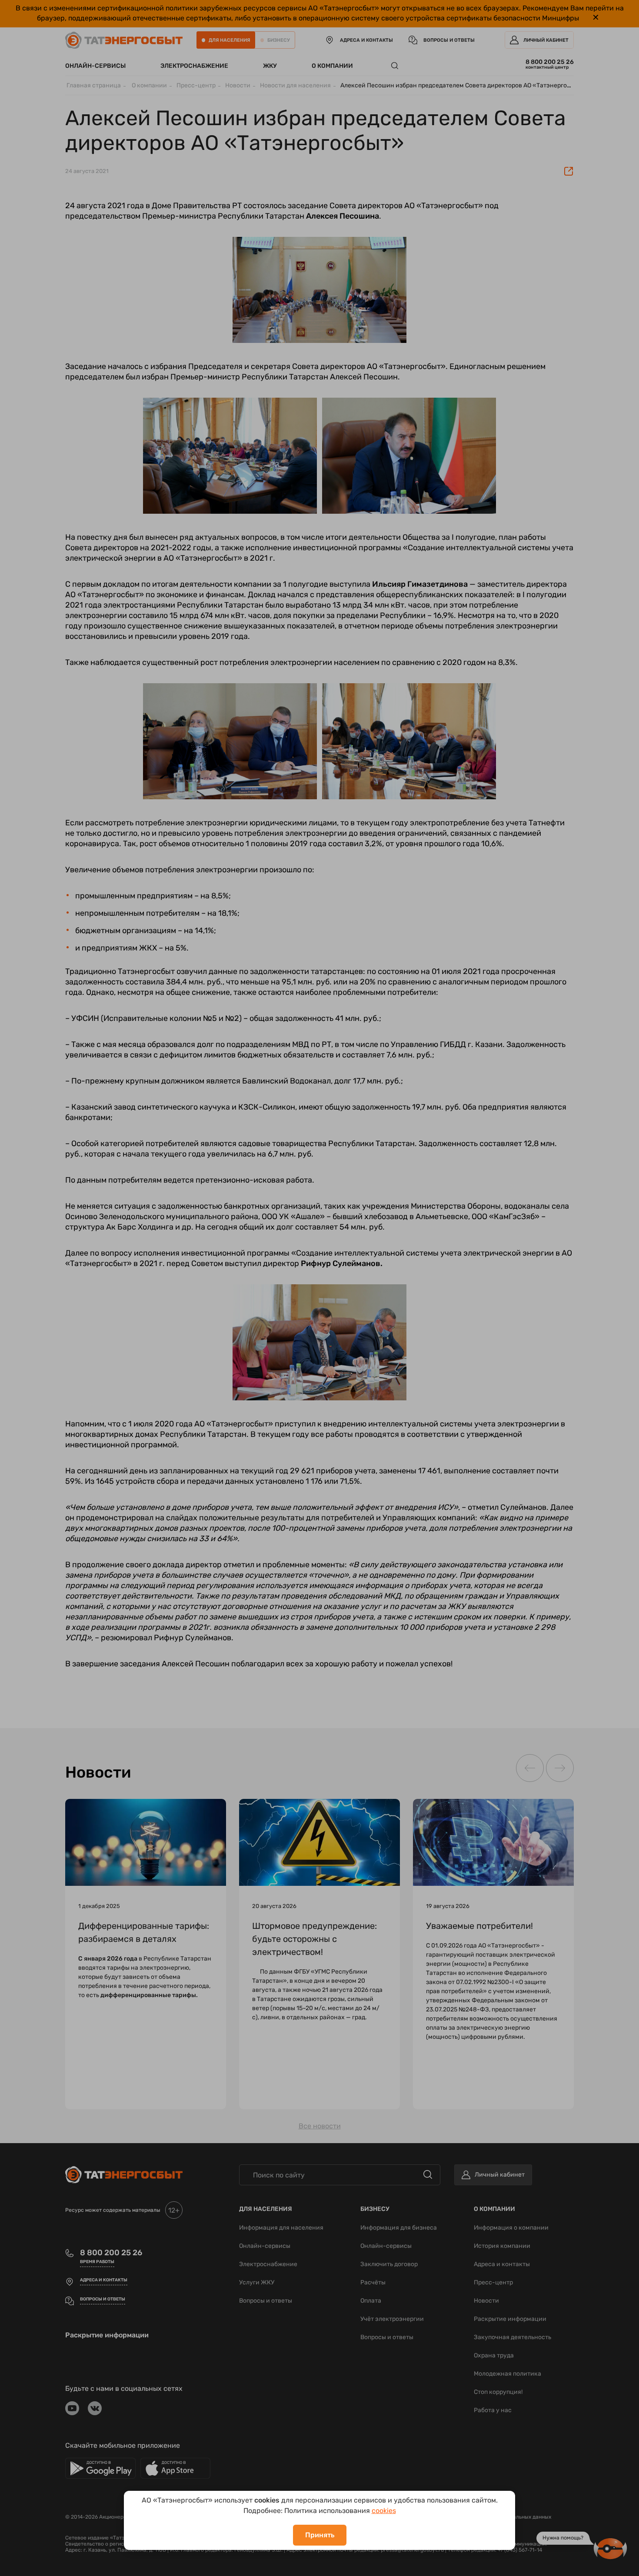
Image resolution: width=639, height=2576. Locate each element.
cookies (384, 2511)
